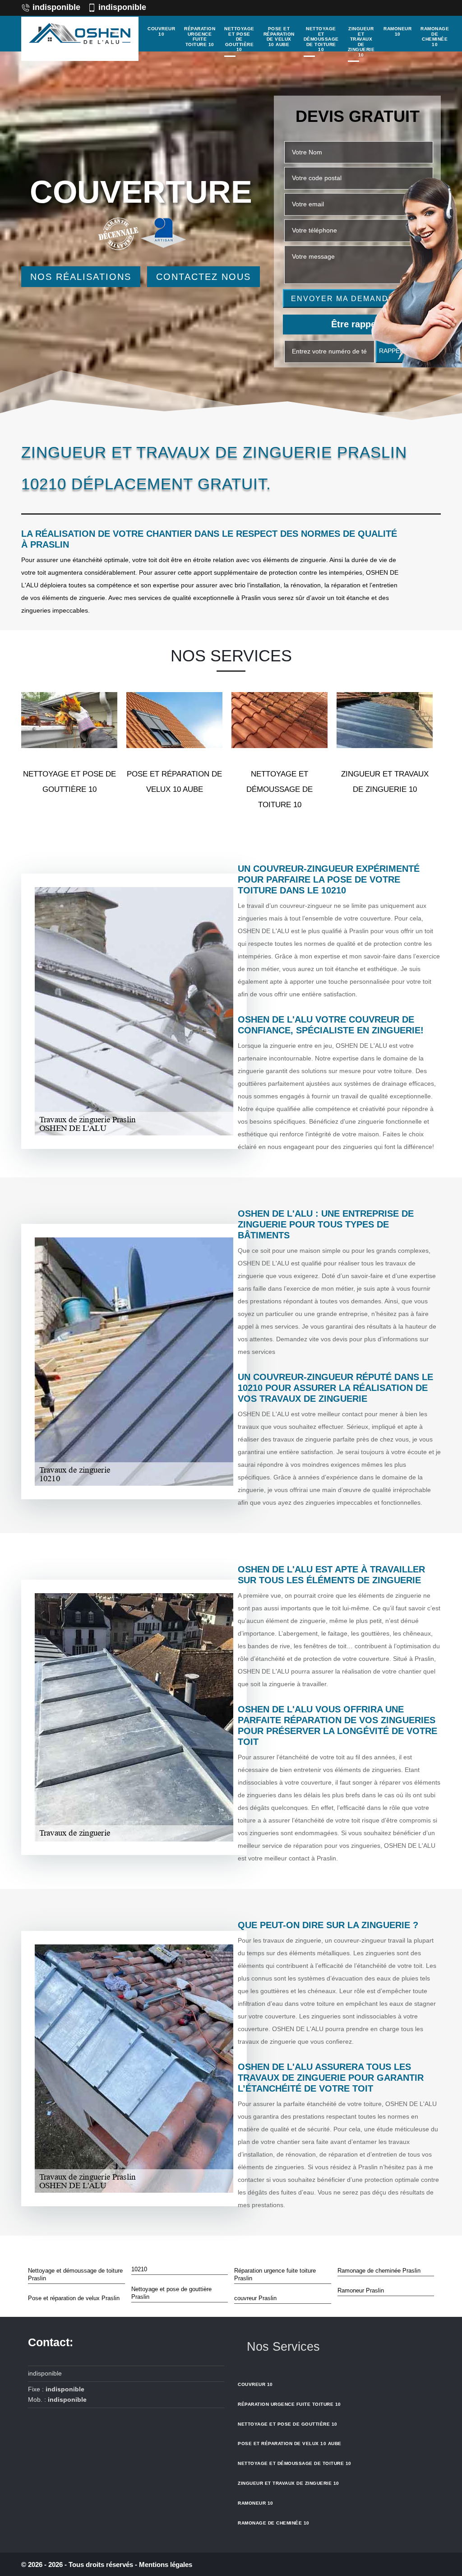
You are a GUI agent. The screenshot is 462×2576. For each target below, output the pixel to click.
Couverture (141, 192)
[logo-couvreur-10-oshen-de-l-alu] (80, 39)
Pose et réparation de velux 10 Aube (279, 37)
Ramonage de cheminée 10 (435, 37)
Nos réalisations (81, 277)
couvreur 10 (161, 31)
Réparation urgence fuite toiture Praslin (275, 2274)
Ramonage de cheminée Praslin (379, 2271)
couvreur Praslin (255, 2298)
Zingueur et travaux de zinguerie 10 (361, 42)
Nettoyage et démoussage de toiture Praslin (75, 2274)
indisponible (56, 7)
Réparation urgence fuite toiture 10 (200, 37)
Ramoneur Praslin (361, 2290)
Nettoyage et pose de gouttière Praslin (171, 2293)
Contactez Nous (203, 277)
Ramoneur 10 (397, 31)
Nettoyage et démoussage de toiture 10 (321, 39)
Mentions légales (166, 2564)
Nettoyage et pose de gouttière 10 (239, 39)
